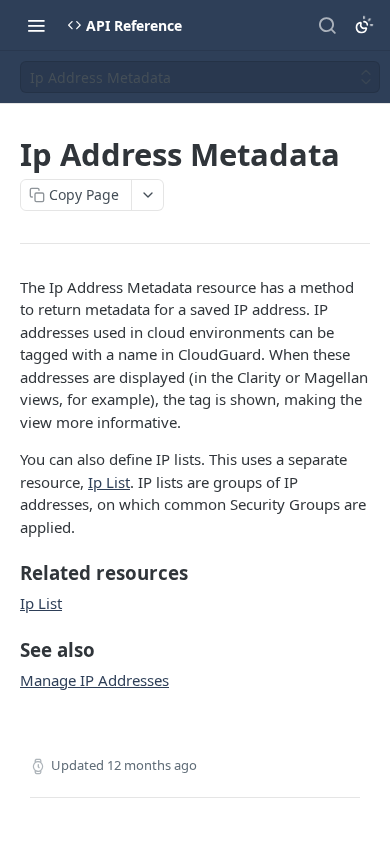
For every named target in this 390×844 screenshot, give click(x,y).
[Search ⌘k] (327, 25)
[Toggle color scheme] (364, 25)
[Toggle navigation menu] (36, 25)
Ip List (109, 482)
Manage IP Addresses (94, 680)
